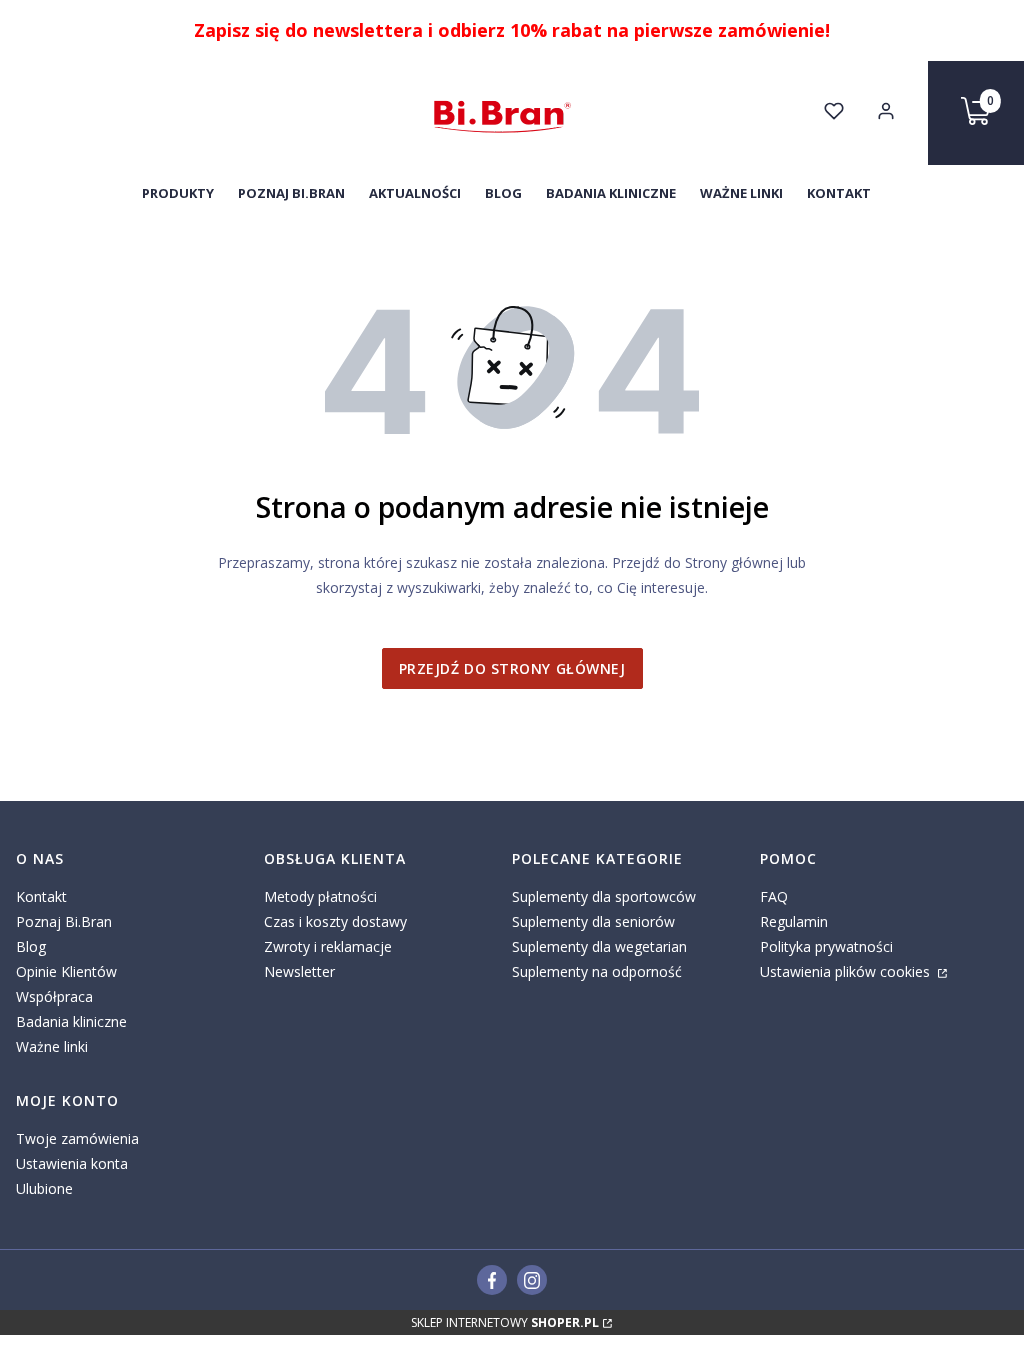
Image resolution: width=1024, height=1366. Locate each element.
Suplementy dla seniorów (593, 921)
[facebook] (492, 1280)
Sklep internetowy (505, 1322)
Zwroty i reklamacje (328, 946)
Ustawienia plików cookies (847, 971)
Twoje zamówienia (77, 1138)
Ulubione (44, 1188)
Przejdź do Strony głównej (512, 668)
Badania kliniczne (71, 1021)
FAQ (774, 896)
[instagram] (532, 1280)
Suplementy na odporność (597, 971)
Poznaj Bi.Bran (64, 921)
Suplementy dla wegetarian (599, 946)
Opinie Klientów (66, 971)
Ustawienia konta (72, 1163)
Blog (31, 946)
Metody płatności (320, 896)
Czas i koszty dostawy (335, 921)
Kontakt (41, 896)
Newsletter (299, 971)
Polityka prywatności (826, 946)
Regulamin (794, 921)
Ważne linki (52, 1046)
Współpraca (54, 996)
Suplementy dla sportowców (604, 896)
